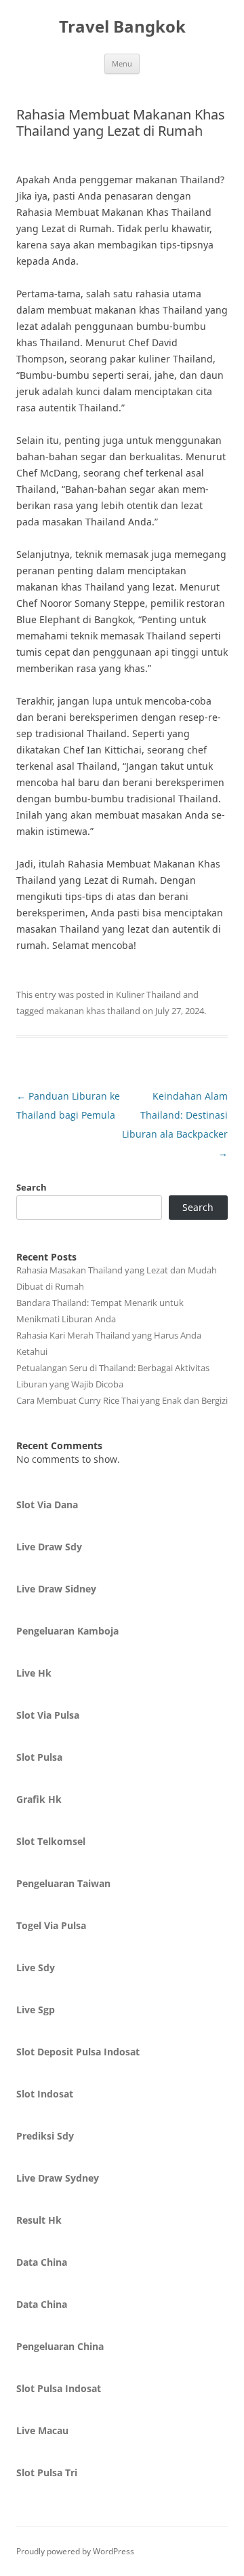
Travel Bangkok (122, 27)
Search (32, 1187)
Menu (122, 63)
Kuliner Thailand (148, 994)
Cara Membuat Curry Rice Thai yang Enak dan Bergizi (122, 1400)
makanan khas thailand (93, 1011)
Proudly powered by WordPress (75, 2551)
